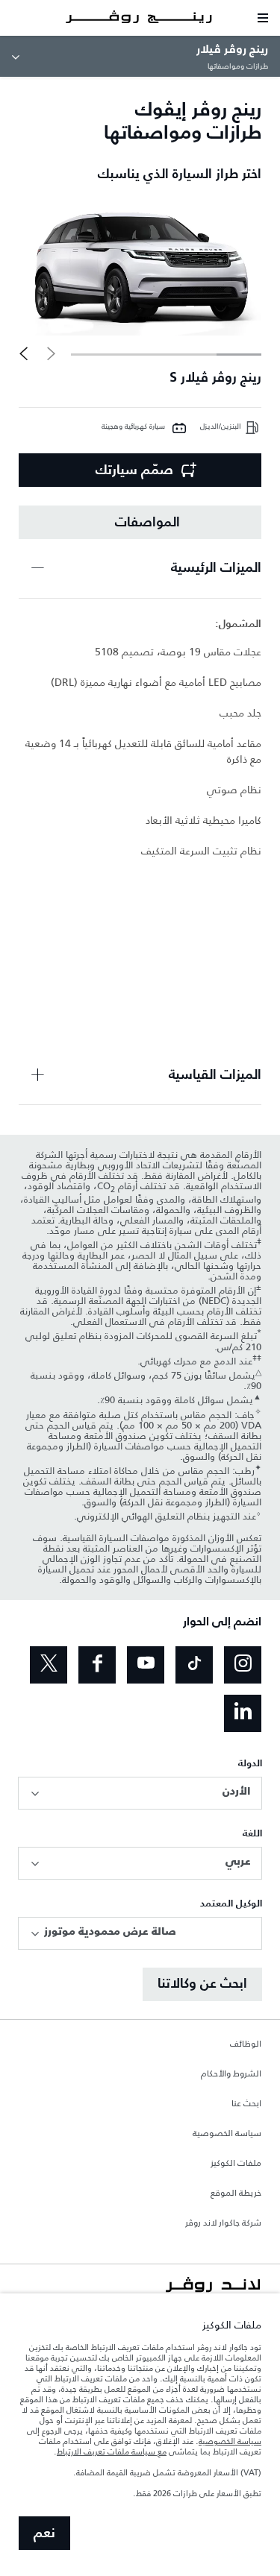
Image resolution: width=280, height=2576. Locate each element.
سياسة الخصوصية (227, 2134)
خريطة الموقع (236, 2194)
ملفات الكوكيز (236, 2164)
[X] (49, 1665)
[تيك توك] (194, 1665)
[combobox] (140, 1793)
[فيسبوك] (97, 1665)
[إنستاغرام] (243, 1665)
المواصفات (147, 523)
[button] (24, 353)
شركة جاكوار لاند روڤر (223, 2223)
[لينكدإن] (243, 1713)
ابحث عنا (246, 2104)
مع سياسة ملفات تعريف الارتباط (112, 2451)
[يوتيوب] (146, 1665)
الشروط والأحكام (231, 2074)
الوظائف (246, 2044)
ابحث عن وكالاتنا (202, 1984)
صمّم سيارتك (134, 470)
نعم (44, 2534)
